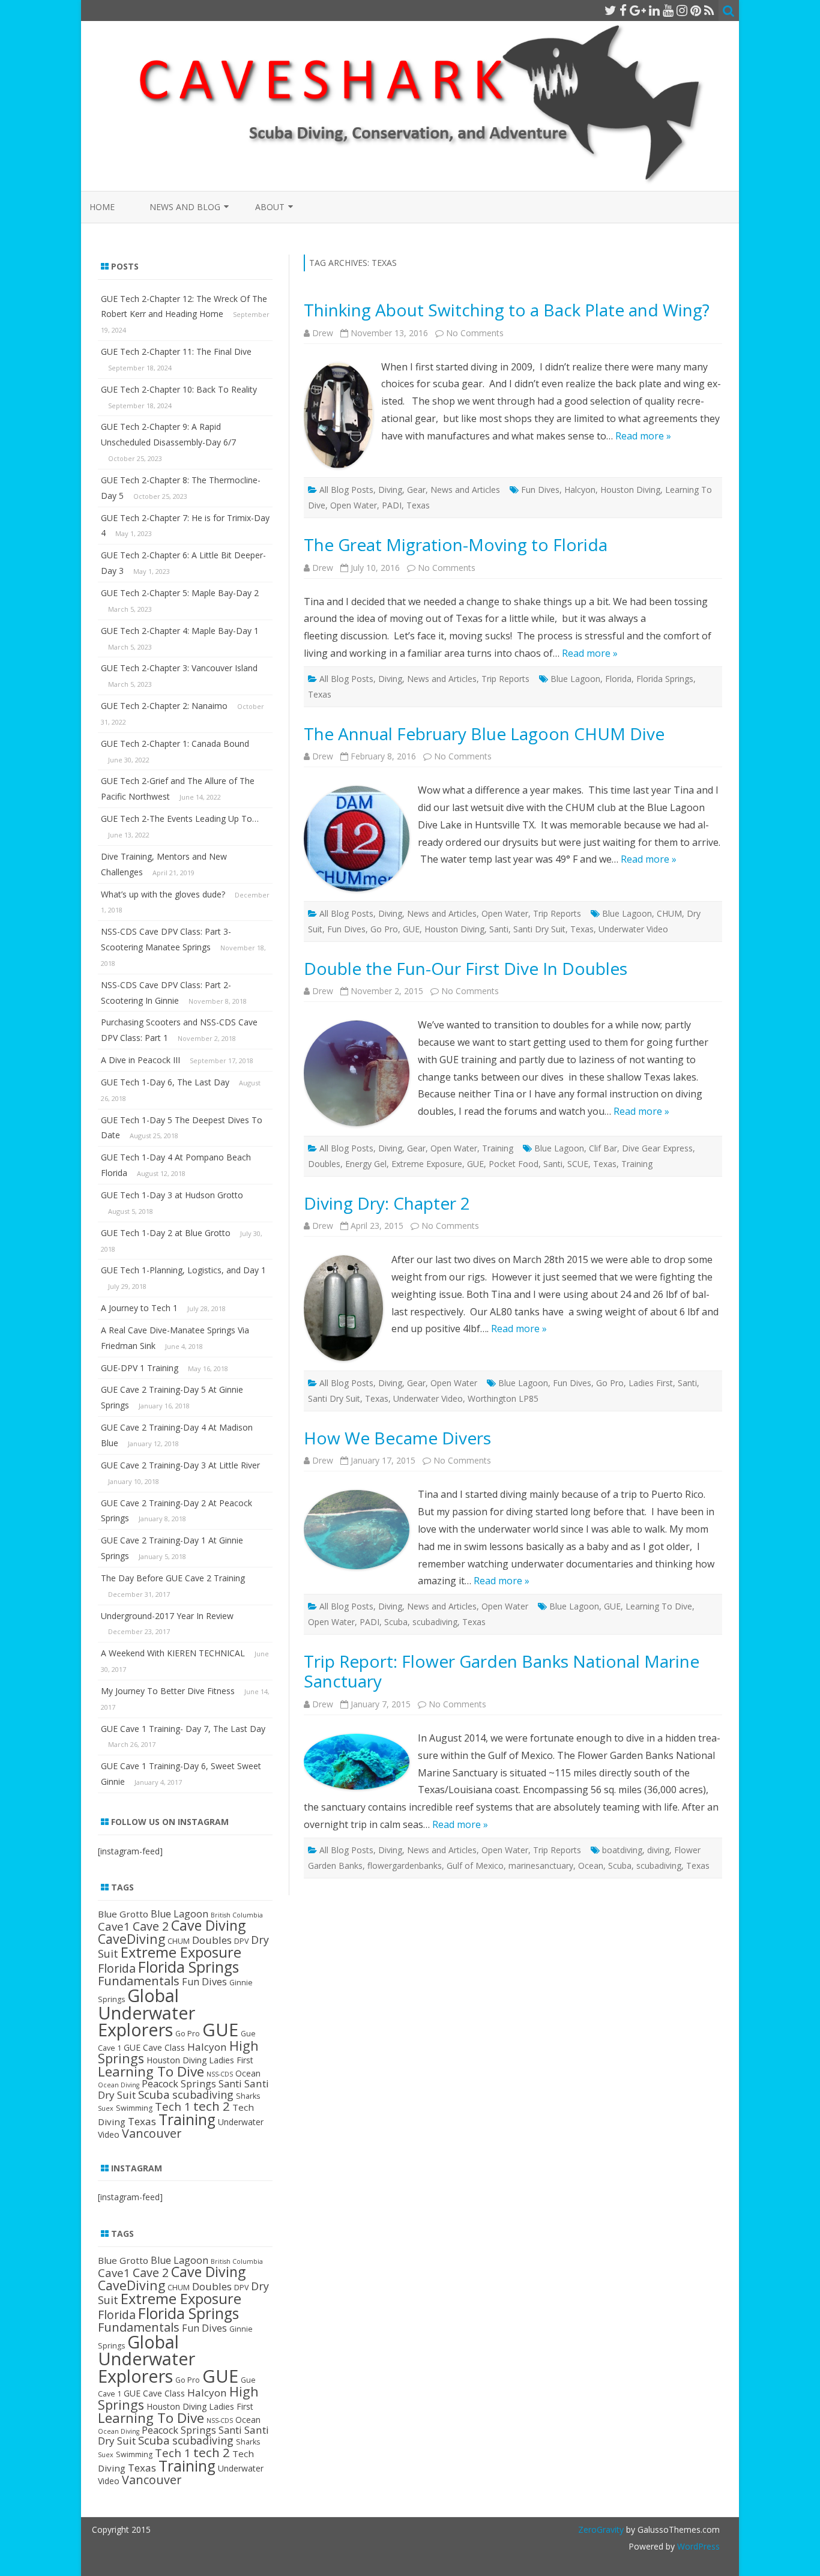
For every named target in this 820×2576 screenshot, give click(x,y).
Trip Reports (505, 679)
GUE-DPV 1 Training (140, 1368)
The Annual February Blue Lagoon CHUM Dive (484, 734)
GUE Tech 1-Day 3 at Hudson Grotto (172, 1195)
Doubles (324, 1164)
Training (498, 1148)
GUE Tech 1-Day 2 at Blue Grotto (166, 1233)
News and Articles (465, 490)
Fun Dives (540, 490)
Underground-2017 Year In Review (167, 1616)
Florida (618, 679)
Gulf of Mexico (475, 1866)
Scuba (396, 1622)
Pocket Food (514, 1164)
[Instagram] (682, 10)
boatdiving (622, 1850)
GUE (411, 929)
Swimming (134, 2108)
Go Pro (384, 929)
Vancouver (152, 2133)
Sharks (248, 2096)
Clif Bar (603, 1148)
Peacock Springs (179, 2084)
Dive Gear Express (657, 1148)
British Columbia (237, 1915)
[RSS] (709, 10)
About (270, 207)
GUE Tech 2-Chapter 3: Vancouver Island (179, 668)
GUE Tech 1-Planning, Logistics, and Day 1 (183, 1270)
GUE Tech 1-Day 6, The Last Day (165, 1082)
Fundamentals (139, 1980)
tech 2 (212, 2106)
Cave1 (114, 1926)
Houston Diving (630, 490)
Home (102, 207)
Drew (323, 333)
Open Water (354, 505)
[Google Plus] (638, 10)
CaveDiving (131, 1939)
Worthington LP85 (503, 1398)
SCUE (578, 1164)
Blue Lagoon (575, 679)
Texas (418, 505)
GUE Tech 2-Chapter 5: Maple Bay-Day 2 (180, 593)
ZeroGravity (601, 2529)
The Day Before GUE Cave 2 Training (173, 1578)
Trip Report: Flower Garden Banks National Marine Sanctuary (502, 1671)
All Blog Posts (346, 490)
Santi (499, 929)
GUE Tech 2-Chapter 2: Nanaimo (164, 706)
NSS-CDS (220, 2074)
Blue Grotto (123, 1914)
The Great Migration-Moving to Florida (456, 544)
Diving (390, 490)
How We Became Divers (397, 1438)
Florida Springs (665, 679)
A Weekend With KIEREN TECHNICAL (173, 1653)
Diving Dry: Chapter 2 (387, 1203)
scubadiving (435, 1622)
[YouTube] (668, 10)
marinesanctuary (541, 1866)
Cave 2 (151, 1926)
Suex (106, 2108)
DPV (241, 1941)
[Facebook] (623, 10)
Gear (416, 490)
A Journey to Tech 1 (139, 1308)
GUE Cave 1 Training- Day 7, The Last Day (183, 1729)
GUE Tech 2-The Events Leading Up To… (180, 819)
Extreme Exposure (427, 1164)
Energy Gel (366, 1164)
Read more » (643, 436)
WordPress (697, 2546)
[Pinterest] (696, 10)
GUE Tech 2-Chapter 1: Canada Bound (175, 744)
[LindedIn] (654, 10)
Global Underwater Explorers (146, 2012)
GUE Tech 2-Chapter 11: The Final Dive (176, 351)
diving (658, 1850)
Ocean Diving (119, 2085)
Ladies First (651, 1383)
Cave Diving (208, 1925)
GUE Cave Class (154, 2047)
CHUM (669, 913)
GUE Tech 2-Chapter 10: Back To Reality (179, 389)
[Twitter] (610, 10)
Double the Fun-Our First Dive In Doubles (466, 968)
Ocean (591, 1866)
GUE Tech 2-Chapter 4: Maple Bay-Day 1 (180, 631)
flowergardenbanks (405, 1866)
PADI (392, 505)
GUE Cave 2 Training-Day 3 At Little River (180, 1465)
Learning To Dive (659, 1606)
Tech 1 (173, 2106)
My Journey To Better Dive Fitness (168, 1691)
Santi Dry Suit (539, 929)
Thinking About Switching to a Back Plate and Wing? (507, 310)
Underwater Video (633, 929)
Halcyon (580, 490)
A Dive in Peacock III (140, 1060)
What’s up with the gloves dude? (163, 894)
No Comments (475, 333)
